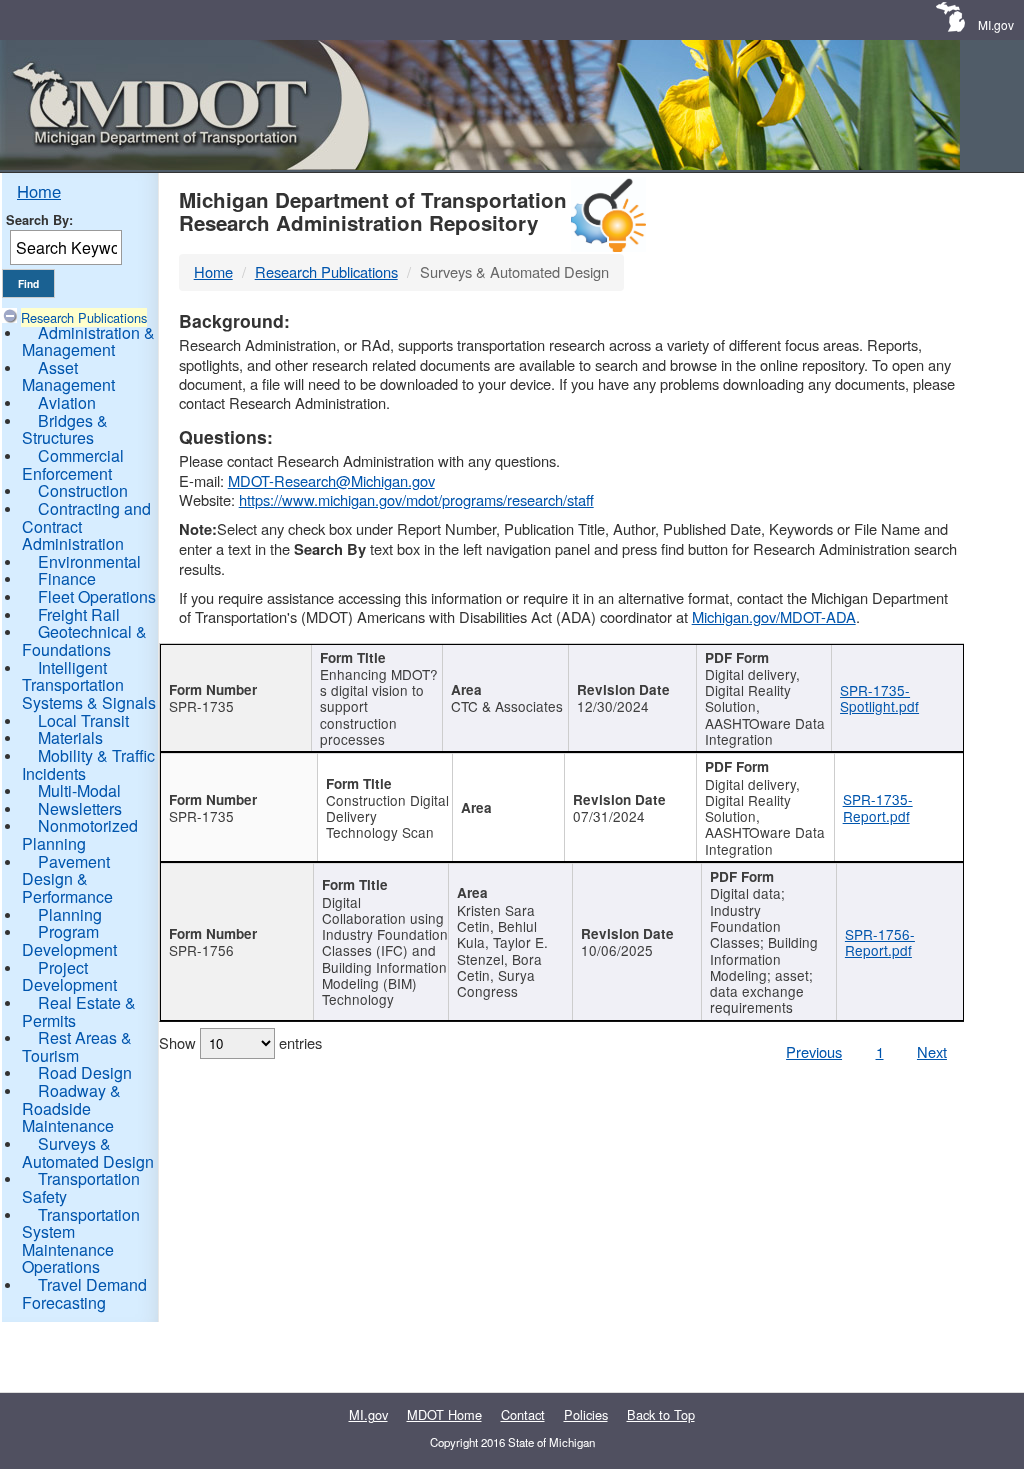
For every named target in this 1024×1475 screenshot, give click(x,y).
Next (932, 1051)
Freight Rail (79, 614)
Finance (67, 578)
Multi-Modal (79, 790)
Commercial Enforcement (73, 464)
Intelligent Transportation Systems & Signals (89, 685)
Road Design (85, 1072)
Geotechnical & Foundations (84, 640)
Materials (70, 737)
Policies (586, 1414)
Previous (814, 1051)
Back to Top (661, 1414)
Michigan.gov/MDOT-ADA (774, 616)
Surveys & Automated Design (88, 1152)
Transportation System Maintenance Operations (81, 1241)
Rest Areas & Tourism (77, 1046)
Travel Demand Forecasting (84, 1293)
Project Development (69, 976)
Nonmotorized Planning (80, 834)
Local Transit (83, 720)
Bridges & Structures (65, 429)
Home (39, 191)
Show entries (240, 1042)
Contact (523, 1414)
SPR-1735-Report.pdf (878, 807)
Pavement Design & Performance (67, 879)
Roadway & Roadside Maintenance (71, 1108)
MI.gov (996, 24)
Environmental (89, 561)
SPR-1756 (201, 950)
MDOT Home (444, 1414)
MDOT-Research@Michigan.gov (331, 480)
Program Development (69, 940)
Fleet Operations (97, 596)
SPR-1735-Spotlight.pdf (879, 698)
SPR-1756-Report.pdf (880, 942)
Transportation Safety (81, 1187)
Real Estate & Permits (79, 1011)
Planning (70, 914)
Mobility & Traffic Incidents (88, 764)
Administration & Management (88, 341)
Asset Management (68, 376)
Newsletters (80, 808)
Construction (83, 490)
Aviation (67, 402)
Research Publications (84, 317)
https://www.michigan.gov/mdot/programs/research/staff (416, 499)
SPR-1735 (201, 706)
